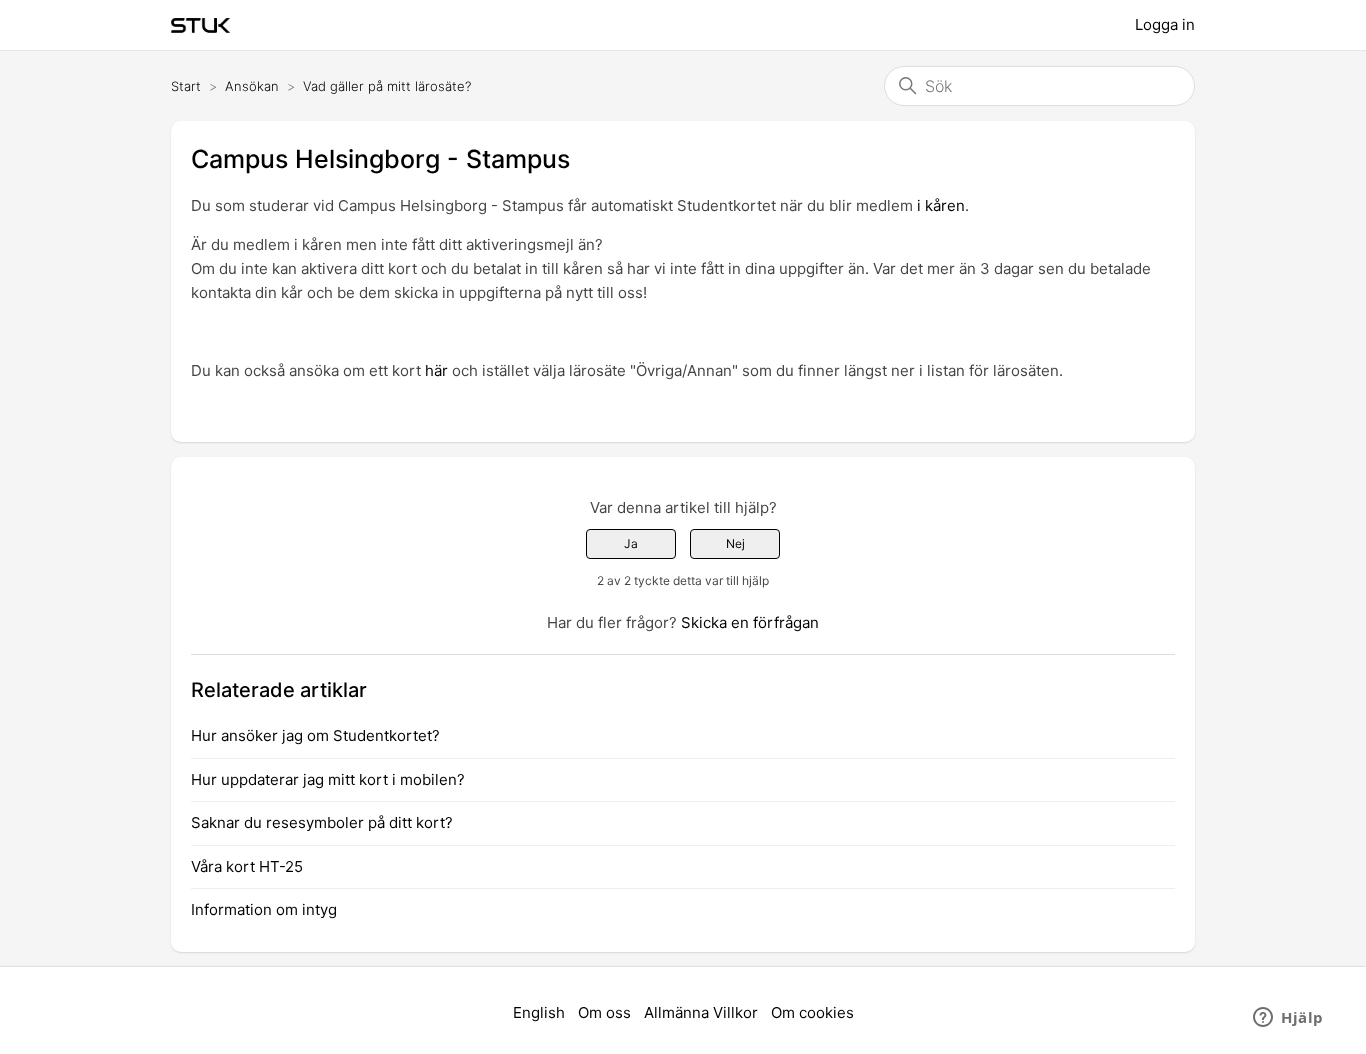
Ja (631, 543)
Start (186, 86)
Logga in (1165, 24)
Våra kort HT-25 (247, 866)
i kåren (941, 205)
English (539, 1012)
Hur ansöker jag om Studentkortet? (315, 735)
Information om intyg (264, 909)
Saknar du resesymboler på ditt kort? (322, 822)
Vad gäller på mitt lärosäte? (387, 86)
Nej (735, 543)
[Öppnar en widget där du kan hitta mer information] (1288, 1019)
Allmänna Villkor (701, 1012)
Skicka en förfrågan (750, 622)
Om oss (604, 1012)
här (436, 370)
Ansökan (252, 86)
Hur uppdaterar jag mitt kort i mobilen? (328, 779)
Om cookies (812, 1012)
